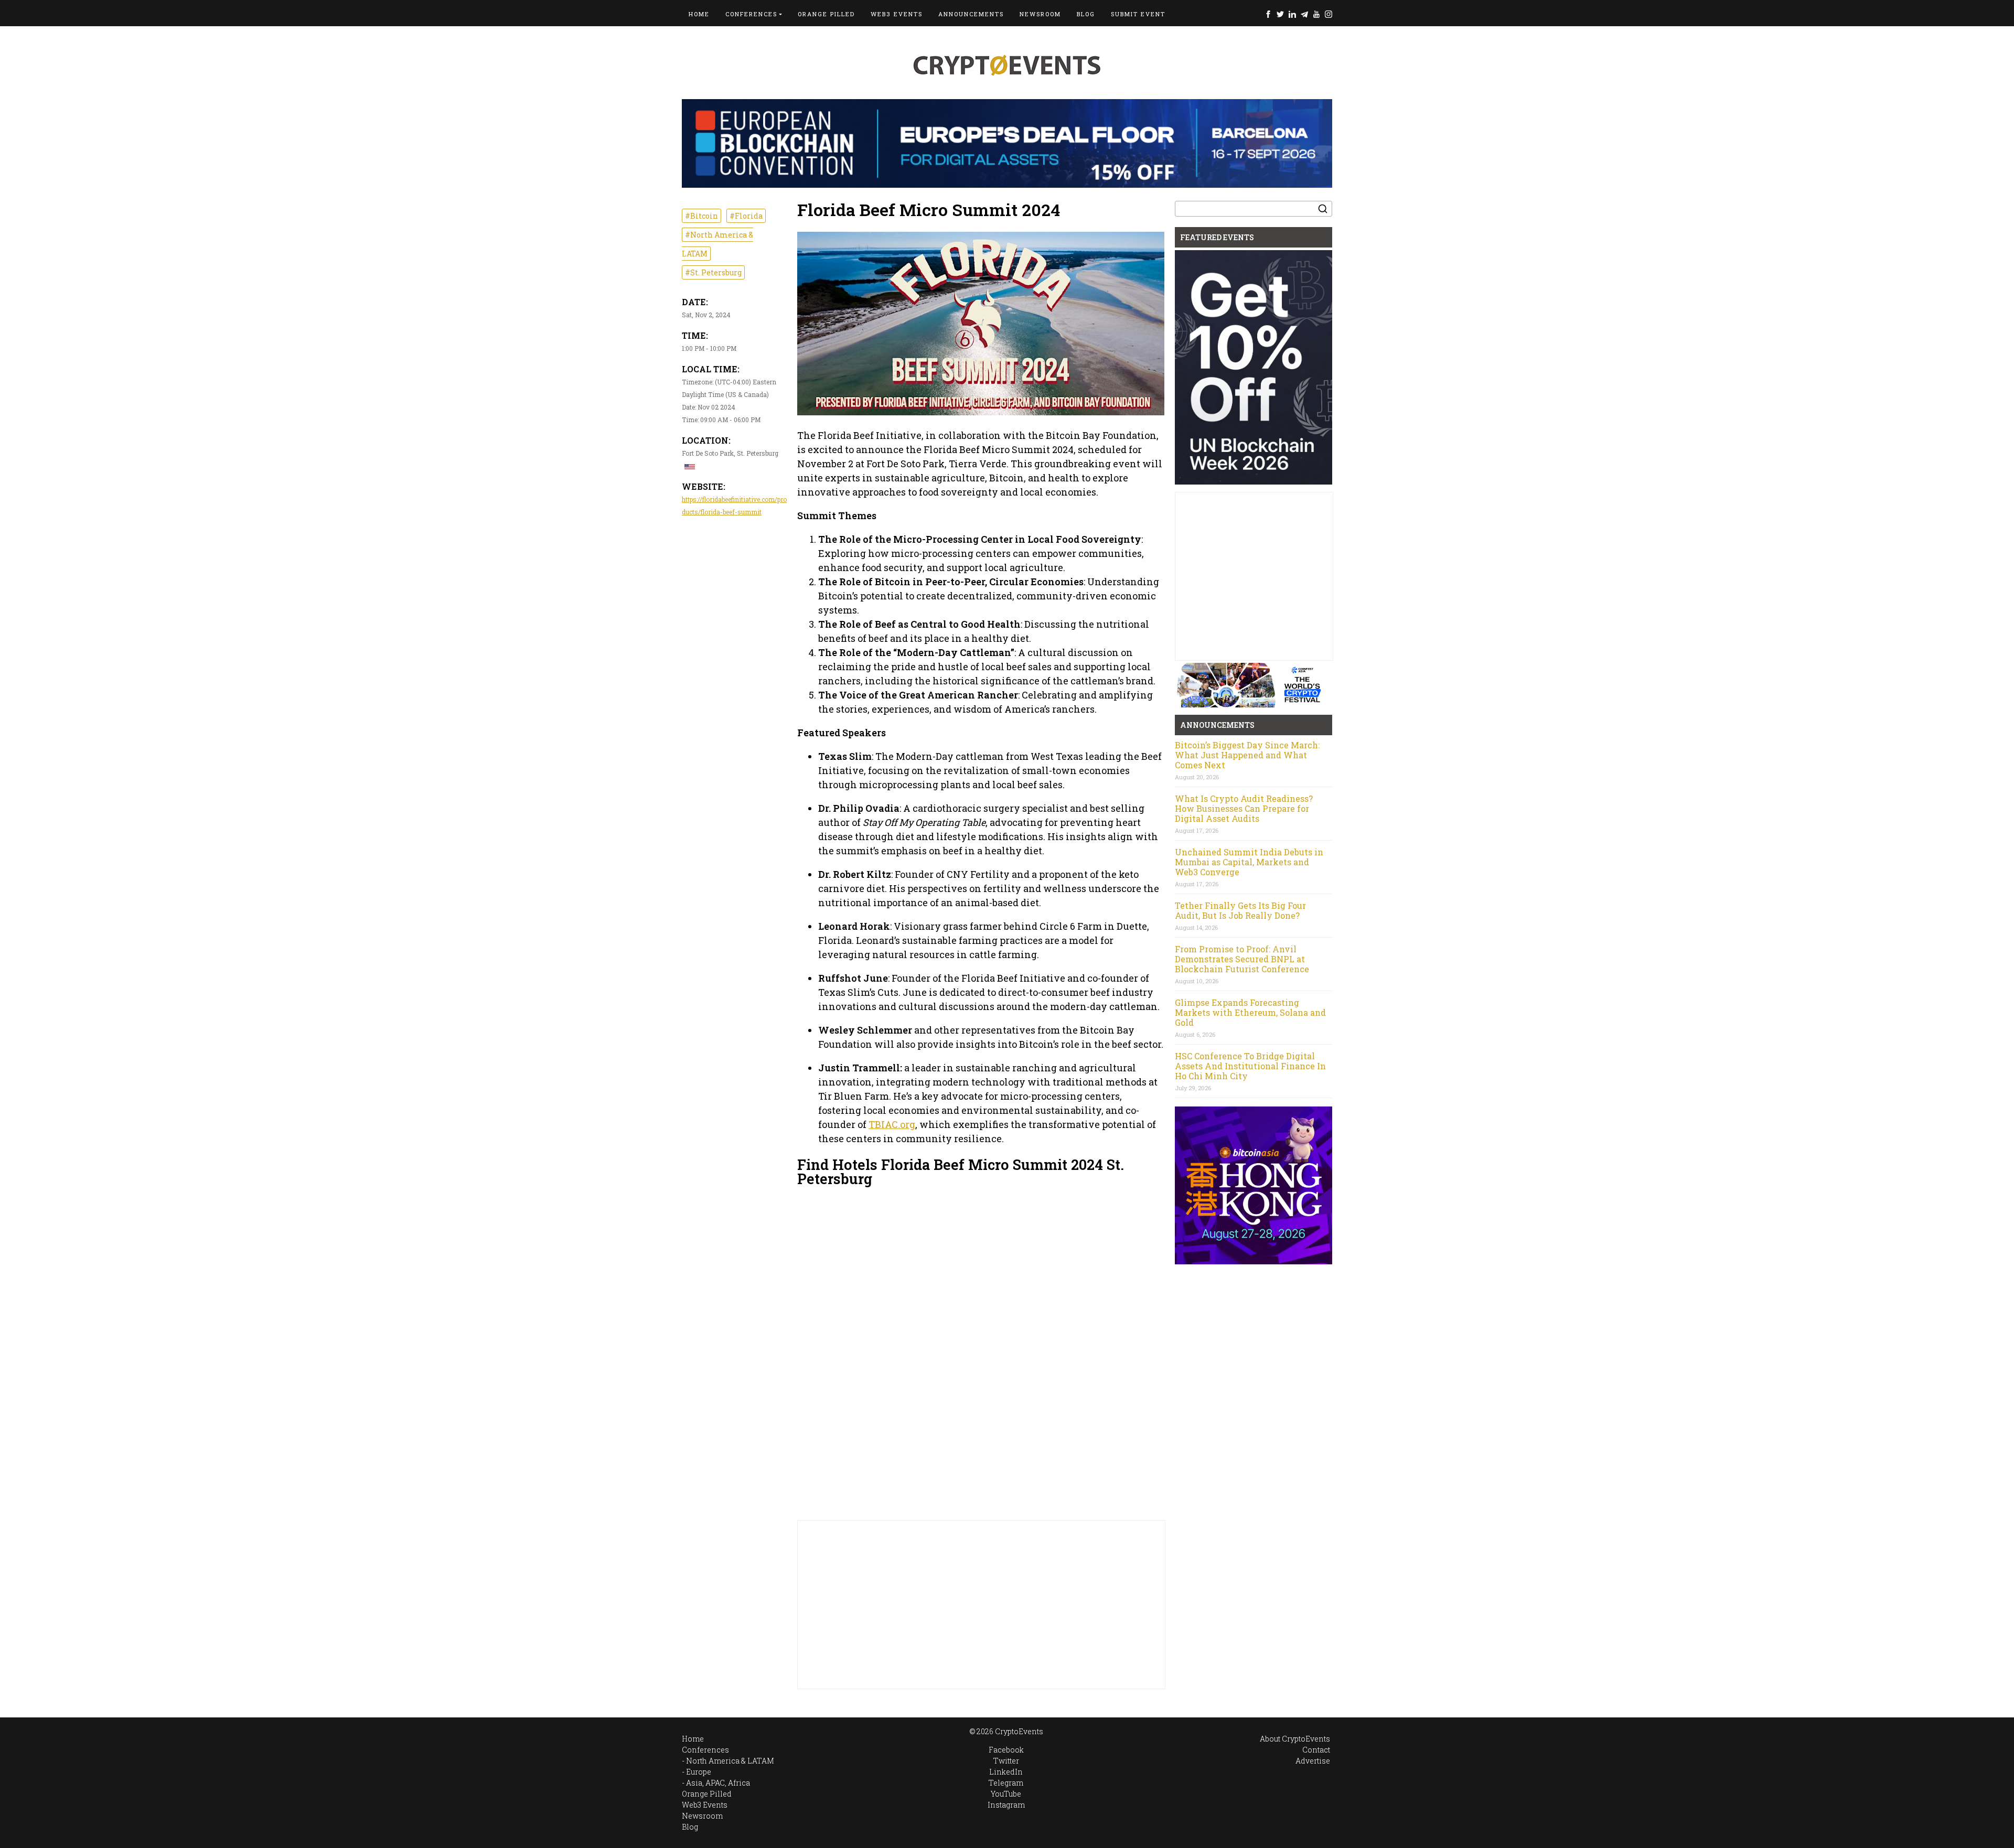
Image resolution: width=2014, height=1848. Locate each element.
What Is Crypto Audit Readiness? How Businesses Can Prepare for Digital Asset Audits (1244, 808)
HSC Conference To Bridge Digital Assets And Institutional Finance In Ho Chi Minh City (1250, 1066)
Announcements (971, 14)
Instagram (1329, 14)
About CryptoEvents (1295, 1739)
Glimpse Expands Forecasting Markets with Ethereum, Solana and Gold (1250, 1012)
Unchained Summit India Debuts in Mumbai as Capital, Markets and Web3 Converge (1249, 862)
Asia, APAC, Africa (718, 1783)
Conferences (751, 14)
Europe (699, 1772)
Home (699, 14)
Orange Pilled (826, 14)
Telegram (1304, 14)
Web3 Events (897, 14)
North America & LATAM (730, 1761)
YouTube (1316, 14)
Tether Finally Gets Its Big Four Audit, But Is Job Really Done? (1240, 910)
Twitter (1280, 14)
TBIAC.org (892, 1124)
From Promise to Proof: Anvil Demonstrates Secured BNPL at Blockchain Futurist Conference (1242, 959)
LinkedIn (1292, 14)
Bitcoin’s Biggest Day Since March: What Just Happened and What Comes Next (1247, 755)
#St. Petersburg (713, 272)
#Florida (746, 216)
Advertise (1313, 1761)
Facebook (1268, 14)
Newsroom (1040, 14)
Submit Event (1138, 14)
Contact (1316, 1750)
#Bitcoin (701, 216)
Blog (1086, 14)
